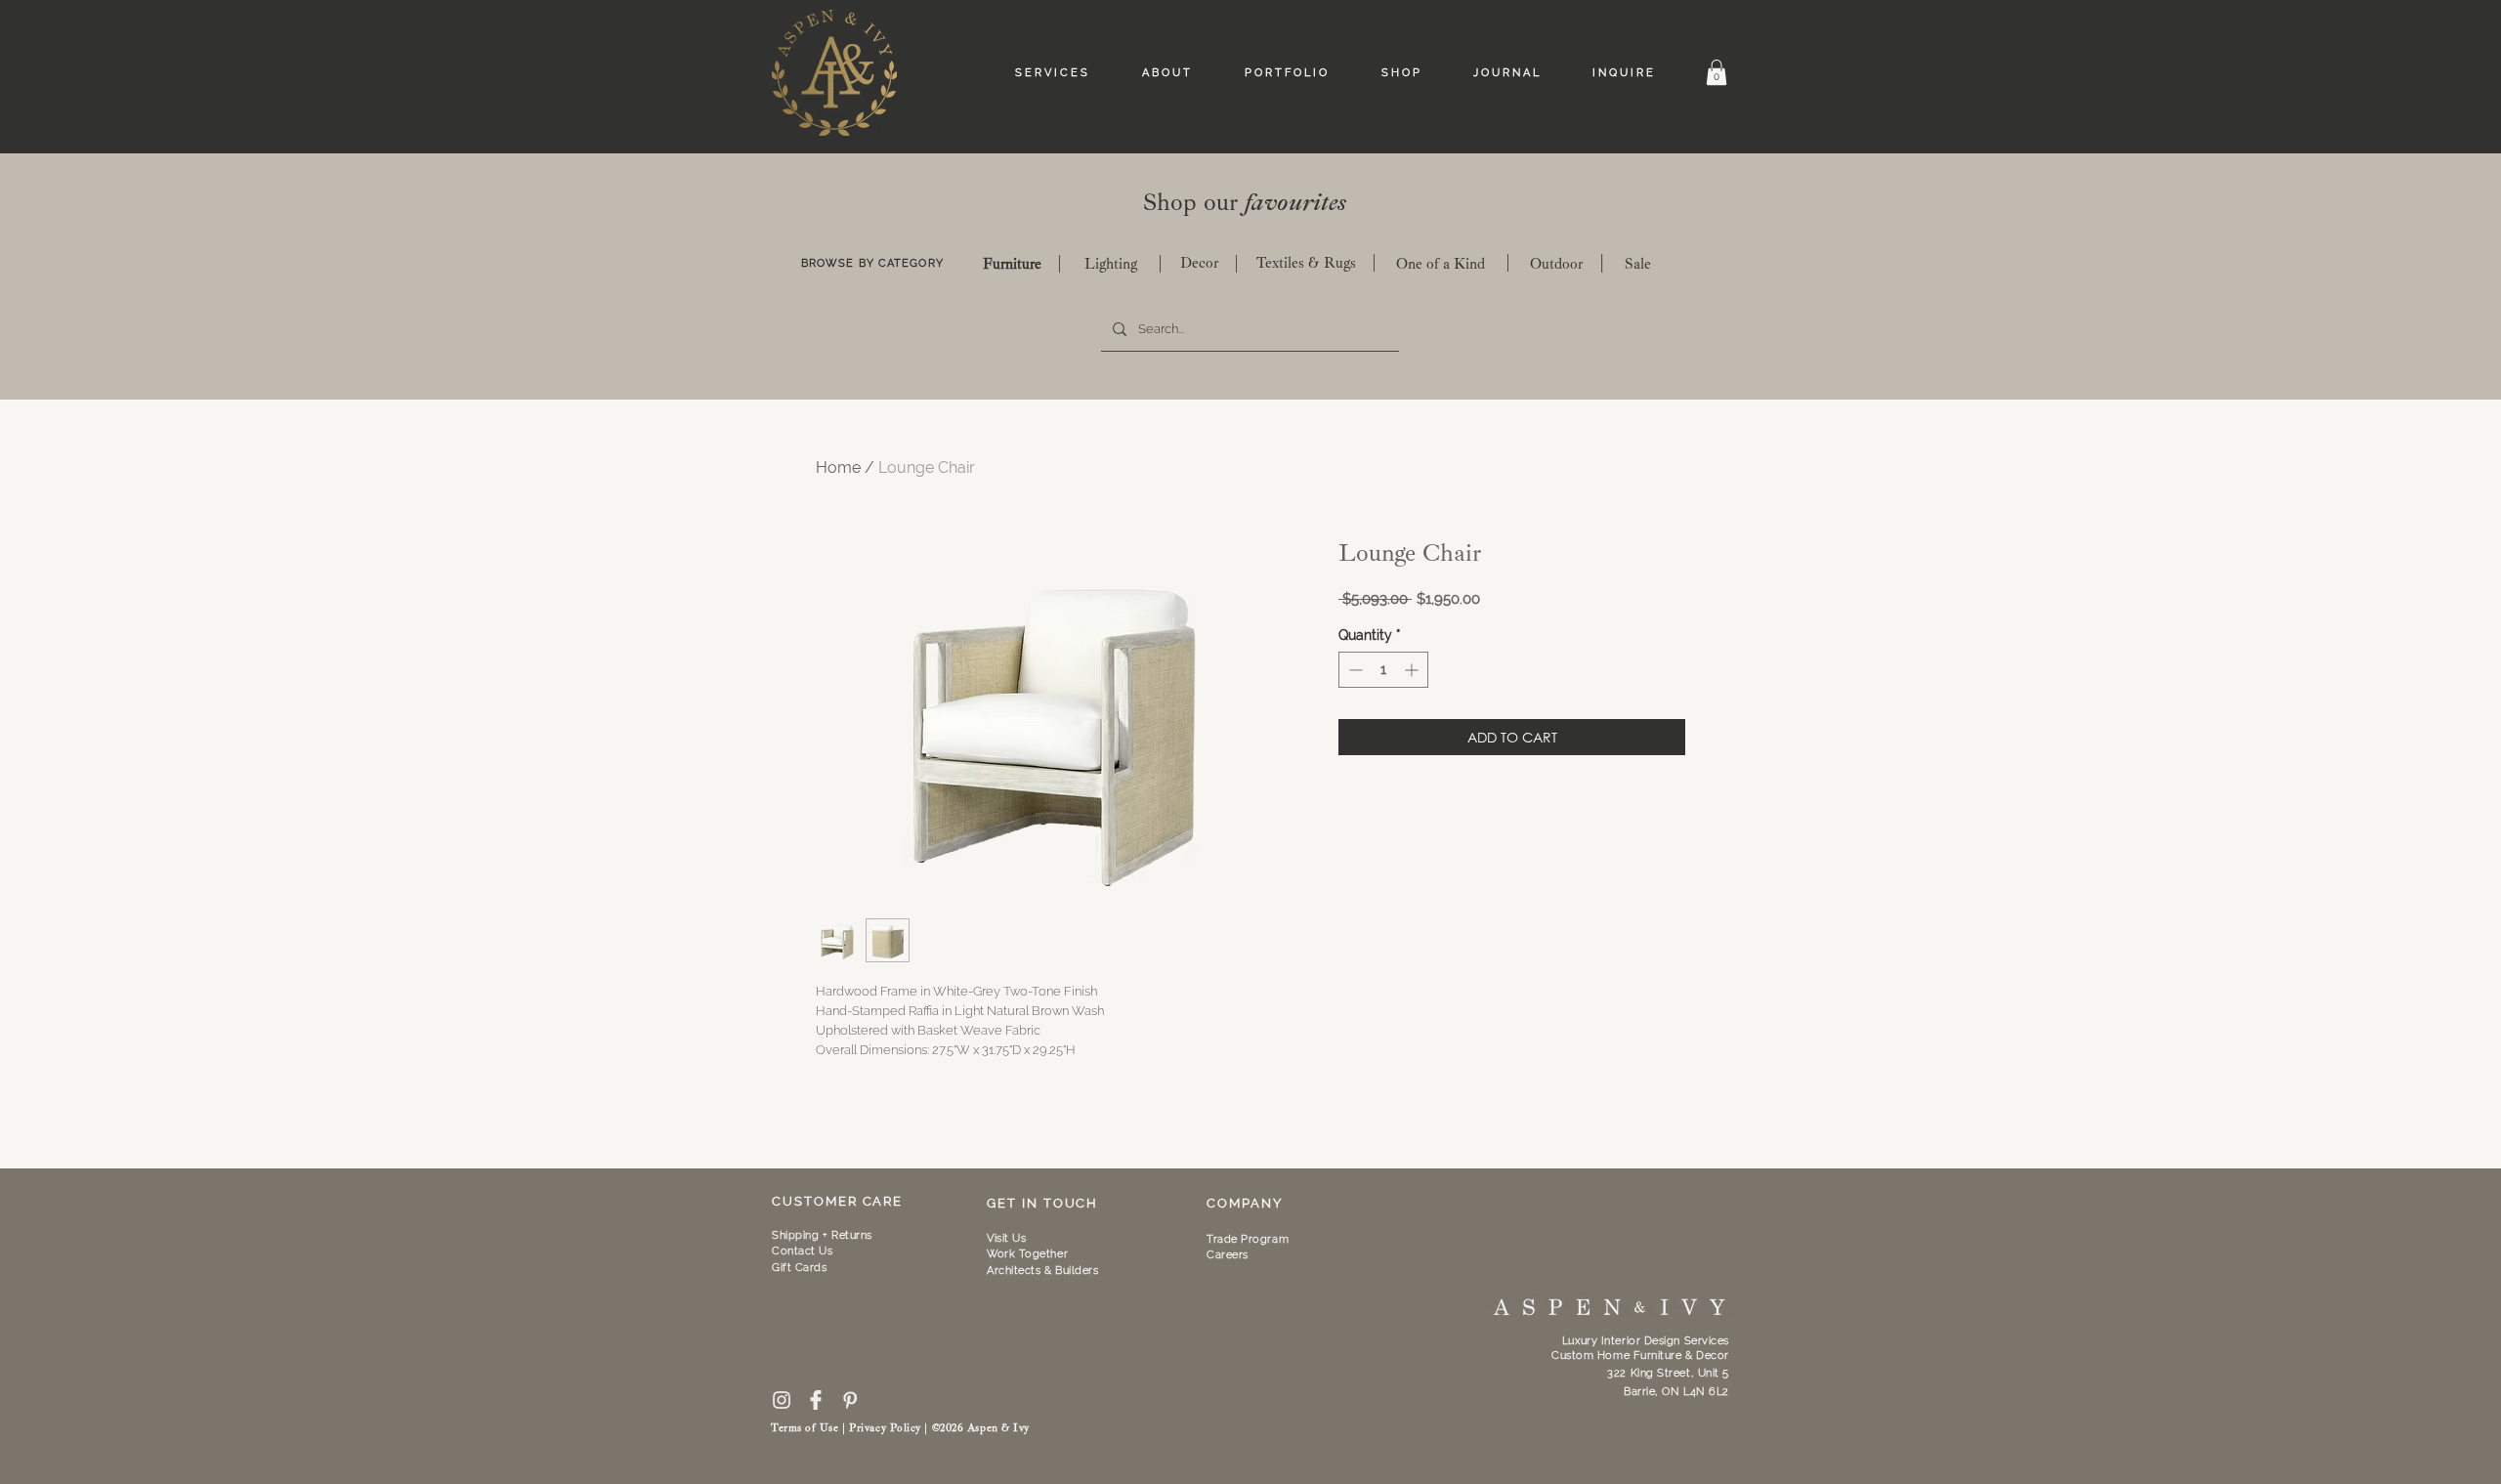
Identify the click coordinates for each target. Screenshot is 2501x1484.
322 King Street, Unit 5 (1668, 1373)
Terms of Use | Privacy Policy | (851, 1428)
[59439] (816, 1400)
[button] (1717, 72)
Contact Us (803, 1251)
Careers (1228, 1255)
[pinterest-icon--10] (850, 1400)
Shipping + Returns (822, 1235)
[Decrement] (1354, 670)
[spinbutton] (1383, 670)
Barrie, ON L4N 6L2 (1676, 1392)
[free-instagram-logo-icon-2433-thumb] (782, 1400)
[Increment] (1413, 670)
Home (838, 467)
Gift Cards (800, 1268)
